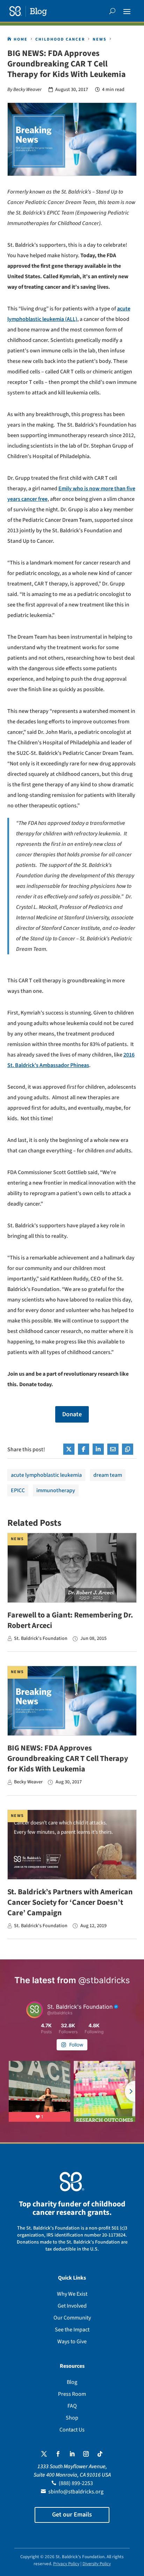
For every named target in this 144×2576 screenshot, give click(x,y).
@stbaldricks (104, 1980)
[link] (28, 11)
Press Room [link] (72, 2394)
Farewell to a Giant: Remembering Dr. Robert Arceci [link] (70, 1620)
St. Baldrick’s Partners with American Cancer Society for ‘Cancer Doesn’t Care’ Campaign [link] (70, 1902)
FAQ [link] (72, 2406)
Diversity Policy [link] (97, 2564)
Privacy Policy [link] (66, 2564)
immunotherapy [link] (56, 1490)
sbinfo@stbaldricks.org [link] (76, 2492)
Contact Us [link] (72, 2430)
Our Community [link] (72, 2318)
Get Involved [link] (72, 2306)
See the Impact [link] (72, 2330)
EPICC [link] (18, 1490)
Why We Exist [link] (72, 2294)
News (17, 1539)
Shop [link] (72, 2418)
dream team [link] (108, 1475)
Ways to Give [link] (72, 2342)
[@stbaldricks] (35, 2010)
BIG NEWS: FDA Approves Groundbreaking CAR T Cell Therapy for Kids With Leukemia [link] (68, 1759)
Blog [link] (72, 2382)
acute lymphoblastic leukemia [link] (46, 1475)
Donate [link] (72, 1414)
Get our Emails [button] (72, 2515)
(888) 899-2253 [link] (76, 2483)
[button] (127, 11)
